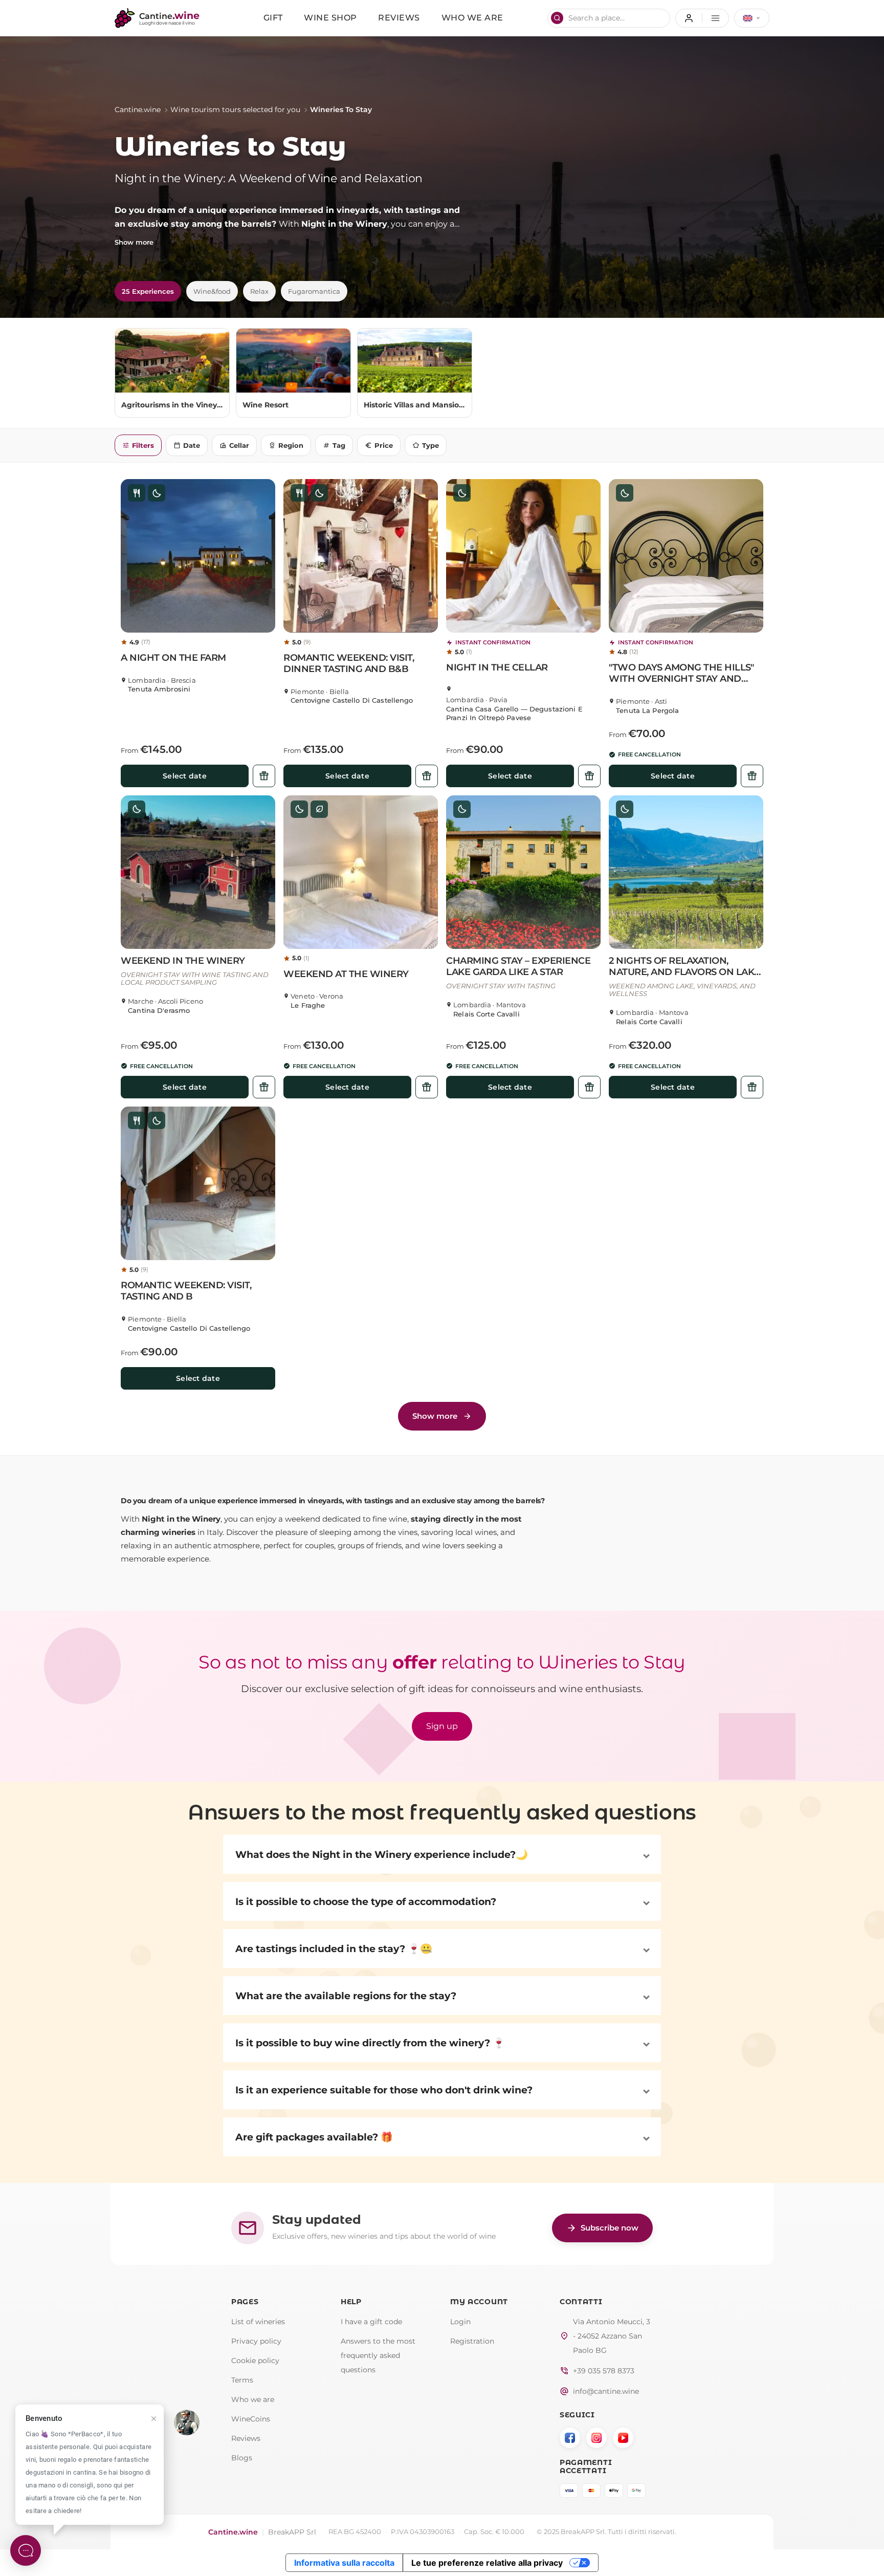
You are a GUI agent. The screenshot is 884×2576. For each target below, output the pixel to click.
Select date (185, 776)
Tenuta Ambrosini (159, 689)
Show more (134, 242)
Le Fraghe (308, 1005)
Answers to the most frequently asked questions (378, 2355)
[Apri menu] (702, 18)
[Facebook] (570, 2438)
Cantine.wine (138, 110)
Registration (472, 2341)
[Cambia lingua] (752, 18)
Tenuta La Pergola (647, 711)
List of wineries (258, 2322)
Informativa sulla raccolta (344, 2563)
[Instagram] (596, 2438)
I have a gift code (371, 2322)
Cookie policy (255, 2361)
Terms (242, 2380)
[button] (198, 556)
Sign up (442, 1726)
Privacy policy (256, 2341)
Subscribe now (602, 2228)
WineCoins (251, 2419)
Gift (273, 18)
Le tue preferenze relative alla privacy (487, 2563)
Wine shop (330, 18)
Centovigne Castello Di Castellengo (352, 700)
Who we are (472, 18)
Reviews (399, 18)
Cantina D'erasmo (159, 1011)
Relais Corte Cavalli (487, 1014)
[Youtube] (623, 2438)
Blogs (242, 2458)
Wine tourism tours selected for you (235, 110)
